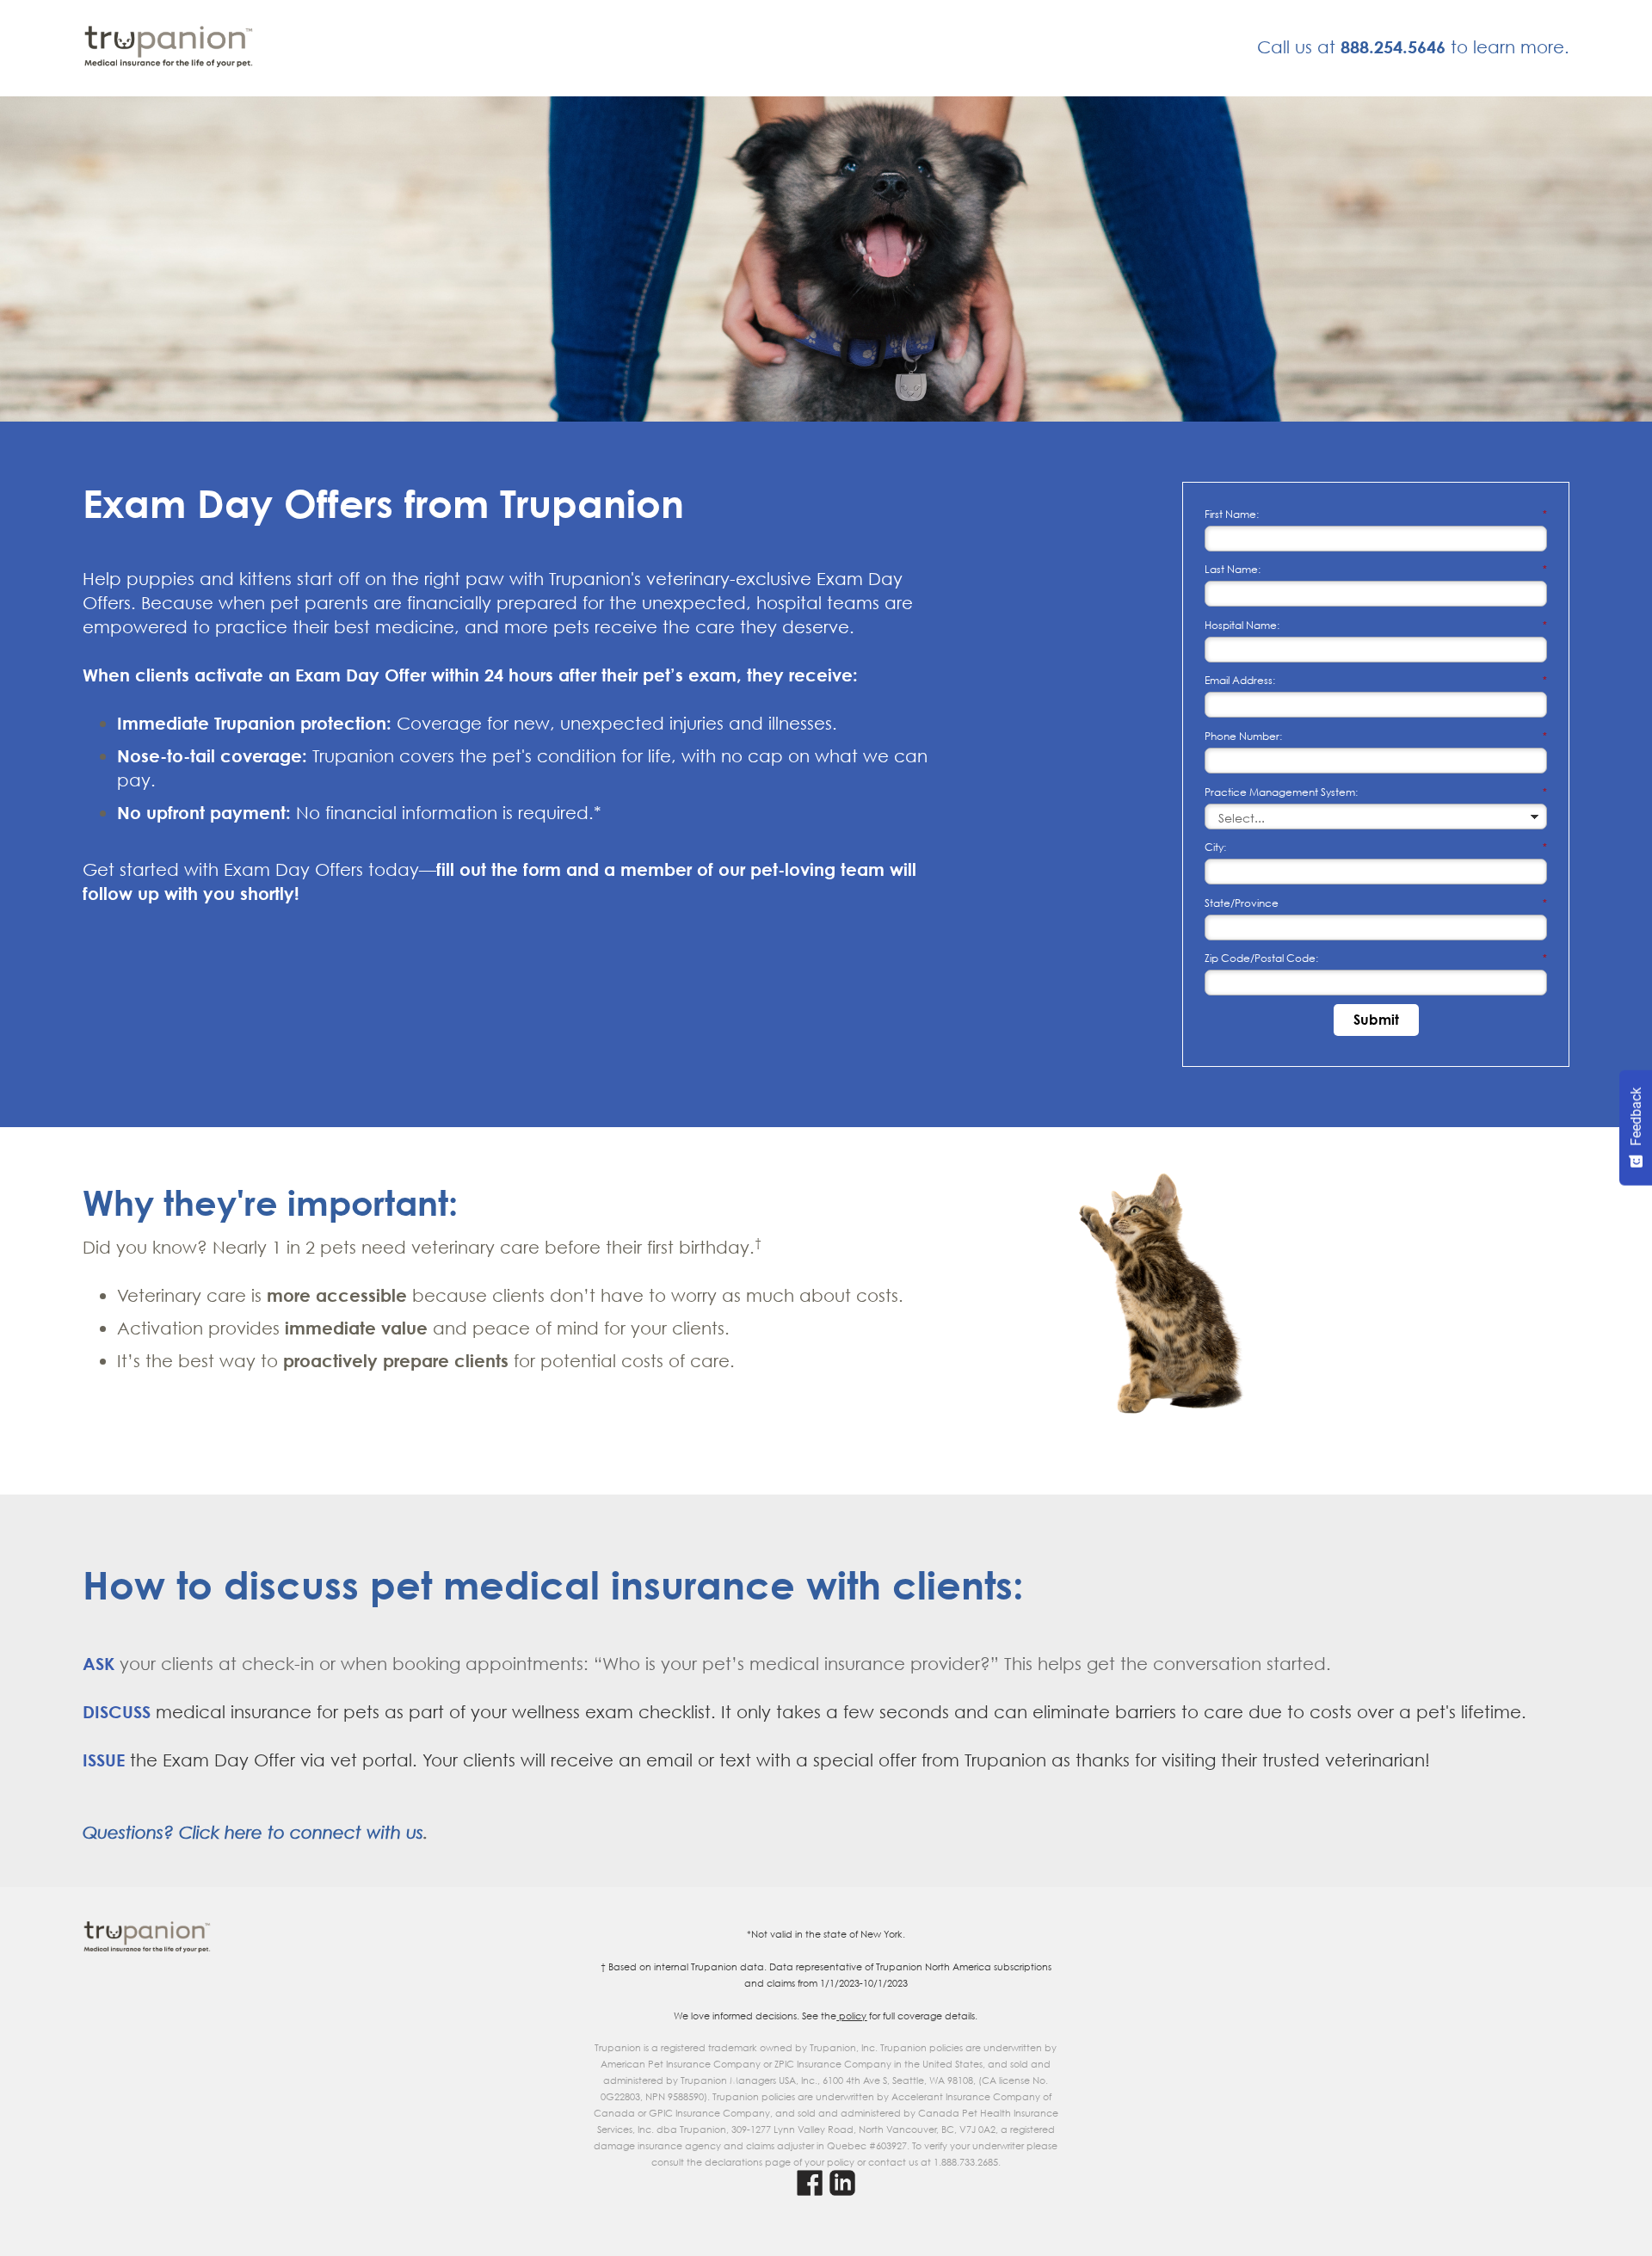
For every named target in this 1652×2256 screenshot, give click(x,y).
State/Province (1376, 903)
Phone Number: (1376, 736)
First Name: (1376, 514)
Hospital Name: (1376, 625)
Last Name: (1376, 569)
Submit (1376, 1020)
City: (1376, 847)
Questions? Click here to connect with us (253, 1832)
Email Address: (1376, 680)
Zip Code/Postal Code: (1376, 958)
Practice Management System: (1376, 792)
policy (851, 2016)
